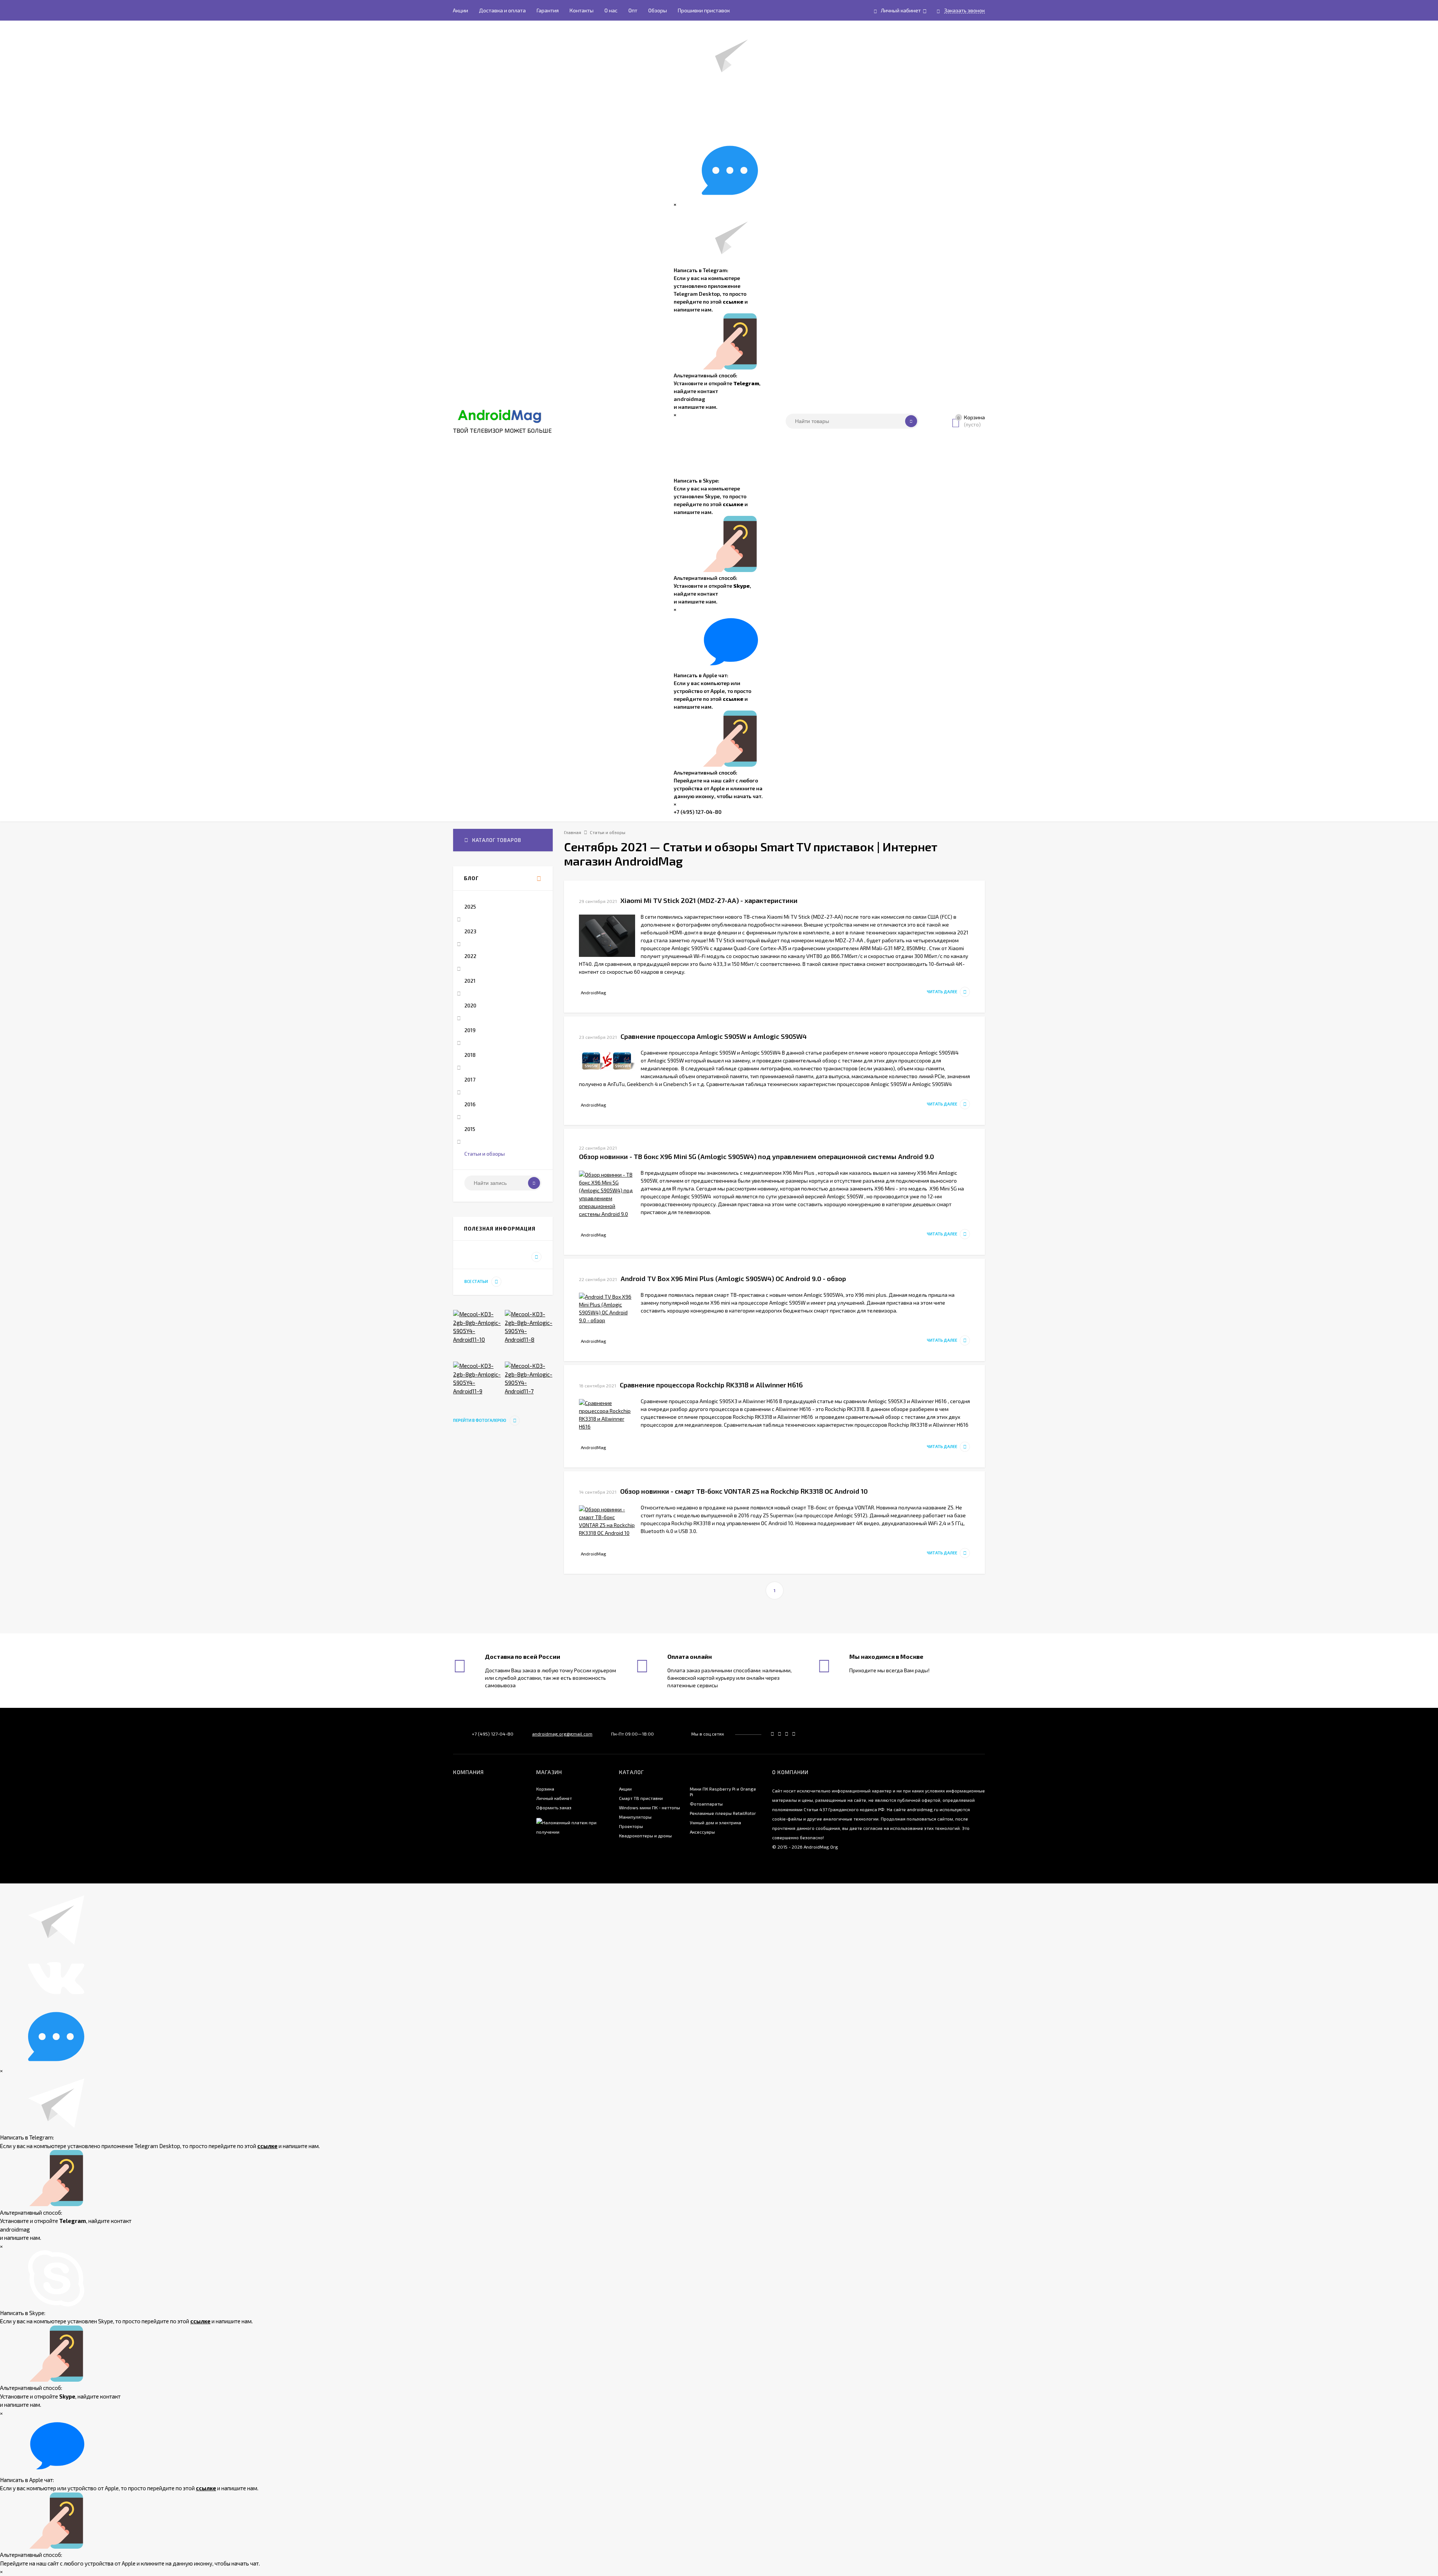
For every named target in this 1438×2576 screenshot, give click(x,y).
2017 (470, 1079)
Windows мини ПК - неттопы (650, 1807)
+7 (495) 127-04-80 (698, 812)
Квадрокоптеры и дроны (645, 1836)
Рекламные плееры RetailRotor (723, 1813)
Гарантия (548, 10)
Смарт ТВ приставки (641, 1798)
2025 (470, 907)
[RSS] (539, 879)
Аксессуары (702, 1832)
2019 (470, 1030)
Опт (633, 10)
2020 (470, 1005)
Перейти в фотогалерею (480, 1420)
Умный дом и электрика (715, 1822)
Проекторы (631, 1826)
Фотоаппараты (706, 1804)
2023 (470, 931)
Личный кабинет (554, 1798)
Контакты (582, 10)
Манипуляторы (635, 1817)
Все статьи (477, 1281)
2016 (470, 1104)
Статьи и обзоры (485, 1154)
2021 (470, 981)
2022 (470, 956)
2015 (470, 1129)
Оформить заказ (554, 1807)
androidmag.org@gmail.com (562, 1734)
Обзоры (658, 10)
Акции (460, 10)
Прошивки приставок (704, 10)
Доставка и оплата (502, 10)
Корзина (545, 1789)
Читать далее (942, 992)
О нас (611, 10)
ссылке (733, 302)
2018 (470, 1055)
